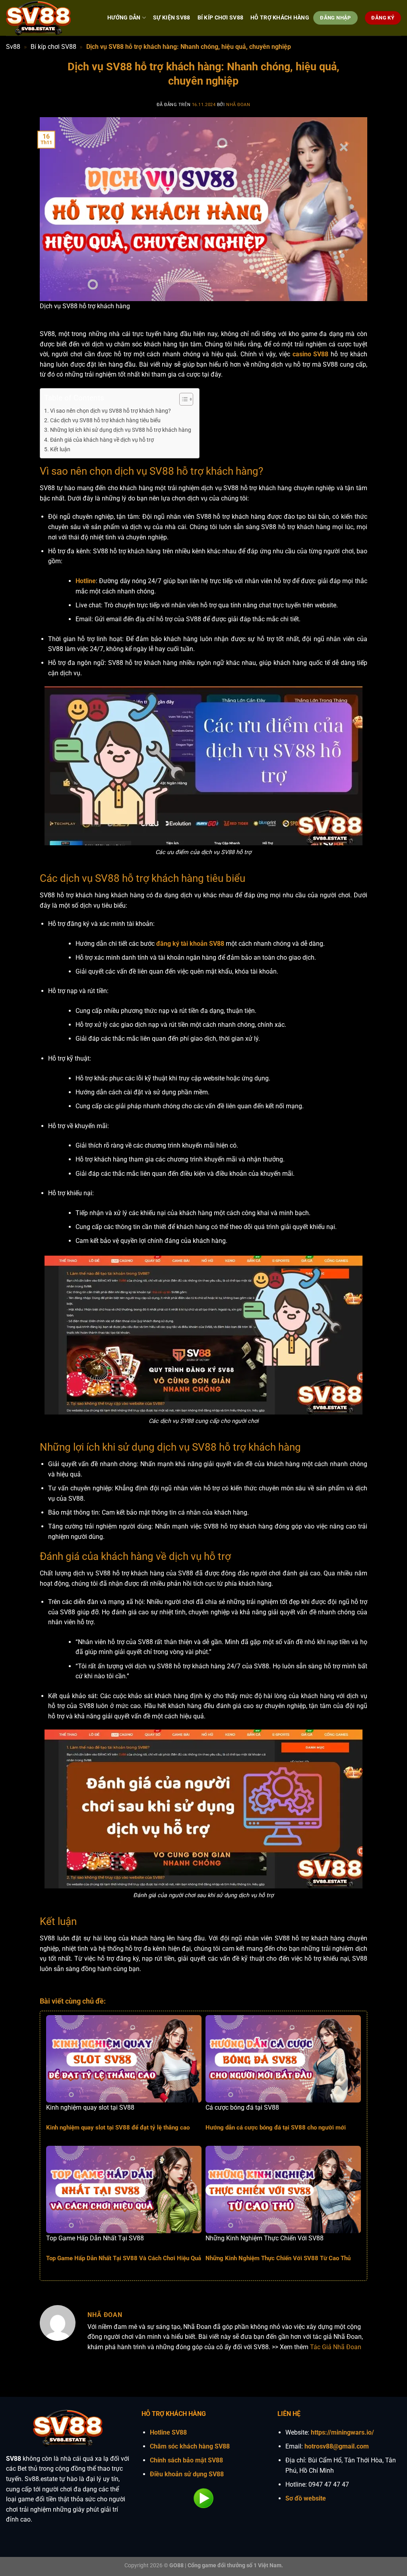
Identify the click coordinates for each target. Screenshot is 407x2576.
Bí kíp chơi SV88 (53, 47)
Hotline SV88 (168, 2432)
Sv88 (13, 47)
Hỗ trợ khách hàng (280, 18)
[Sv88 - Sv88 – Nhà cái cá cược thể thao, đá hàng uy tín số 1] (51, 18)
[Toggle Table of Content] (182, 399)
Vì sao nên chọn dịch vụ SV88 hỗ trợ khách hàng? (110, 411)
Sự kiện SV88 (172, 18)
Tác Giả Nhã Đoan (336, 2347)
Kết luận (60, 449)
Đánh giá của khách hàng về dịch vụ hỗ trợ (102, 440)
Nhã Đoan (238, 105)
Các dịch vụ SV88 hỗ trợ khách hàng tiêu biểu (105, 420)
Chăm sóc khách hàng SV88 (190, 2446)
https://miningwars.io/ (342, 2432)
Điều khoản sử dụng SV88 (187, 2474)
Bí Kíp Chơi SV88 (221, 18)
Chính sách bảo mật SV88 (186, 2460)
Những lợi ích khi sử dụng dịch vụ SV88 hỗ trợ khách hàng (121, 430)
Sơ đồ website (306, 2498)
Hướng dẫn (124, 18)
